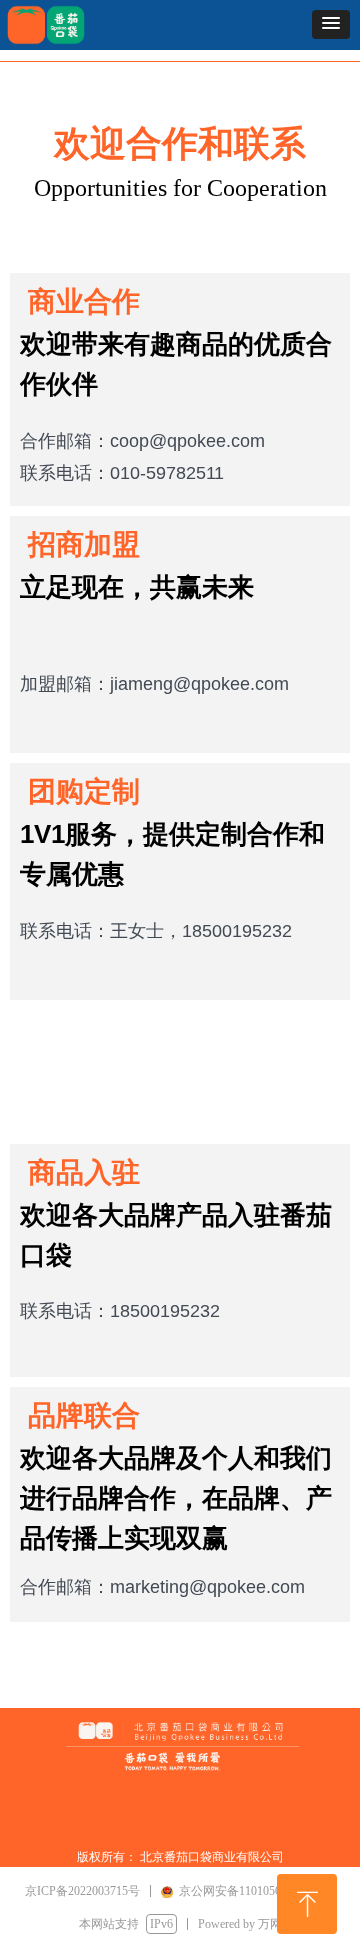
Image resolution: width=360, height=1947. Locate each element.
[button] (331, 24)
